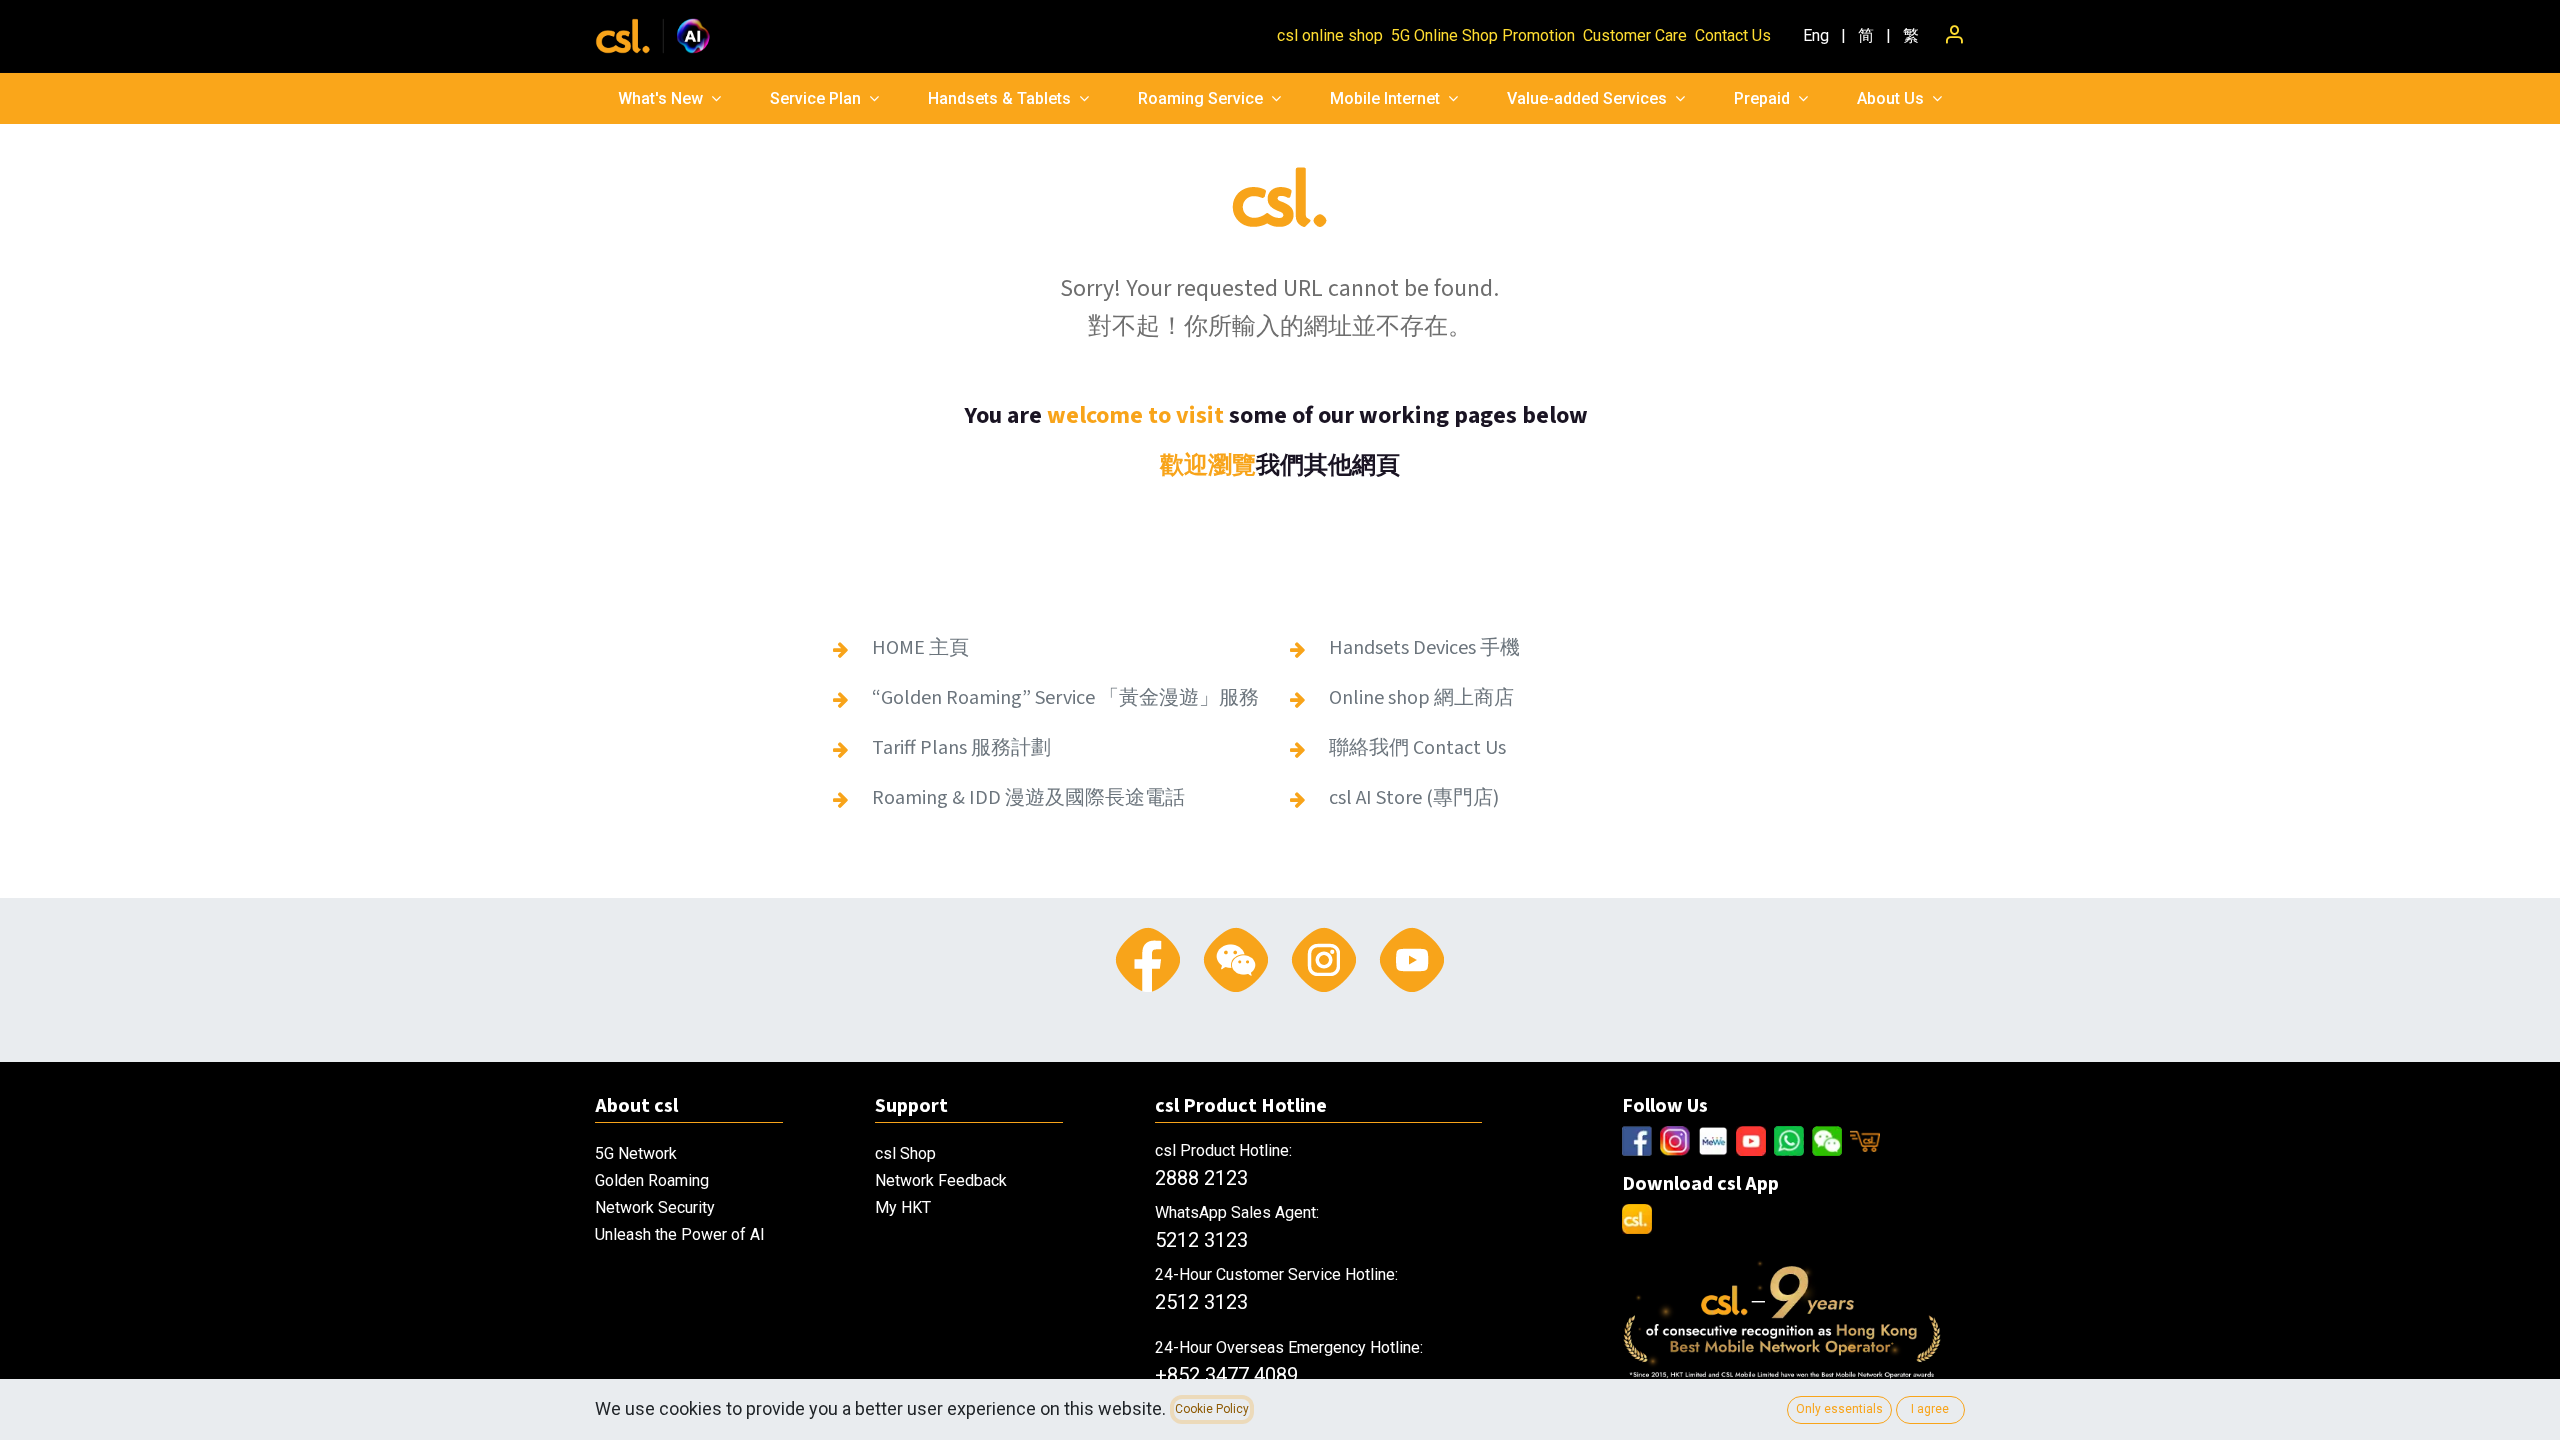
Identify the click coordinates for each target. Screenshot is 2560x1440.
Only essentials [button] (1839, 1409)
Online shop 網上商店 (1421, 698)
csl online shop (1330, 35)
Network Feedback (941, 1180)
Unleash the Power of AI (680, 1234)
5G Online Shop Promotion (1483, 35)
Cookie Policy (1212, 1409)
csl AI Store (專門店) (1414, 798)
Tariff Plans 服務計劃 (961, 748)
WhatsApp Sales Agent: (1237, 1212)
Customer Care (1635, 35)
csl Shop (905, 1153)
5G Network (636, 1153)
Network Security (655, 1207)
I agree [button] (1930, 1409)
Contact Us (1733, 35)
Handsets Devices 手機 (1424, 648)
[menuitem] (1816, 36)
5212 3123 (1201, 1240)
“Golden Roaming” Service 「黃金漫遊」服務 (1067, 698)
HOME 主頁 (920, 648)
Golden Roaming (652, 1180)
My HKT (903, 1207)
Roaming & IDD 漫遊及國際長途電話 (1028, 798)
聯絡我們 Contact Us (1417, 748)
